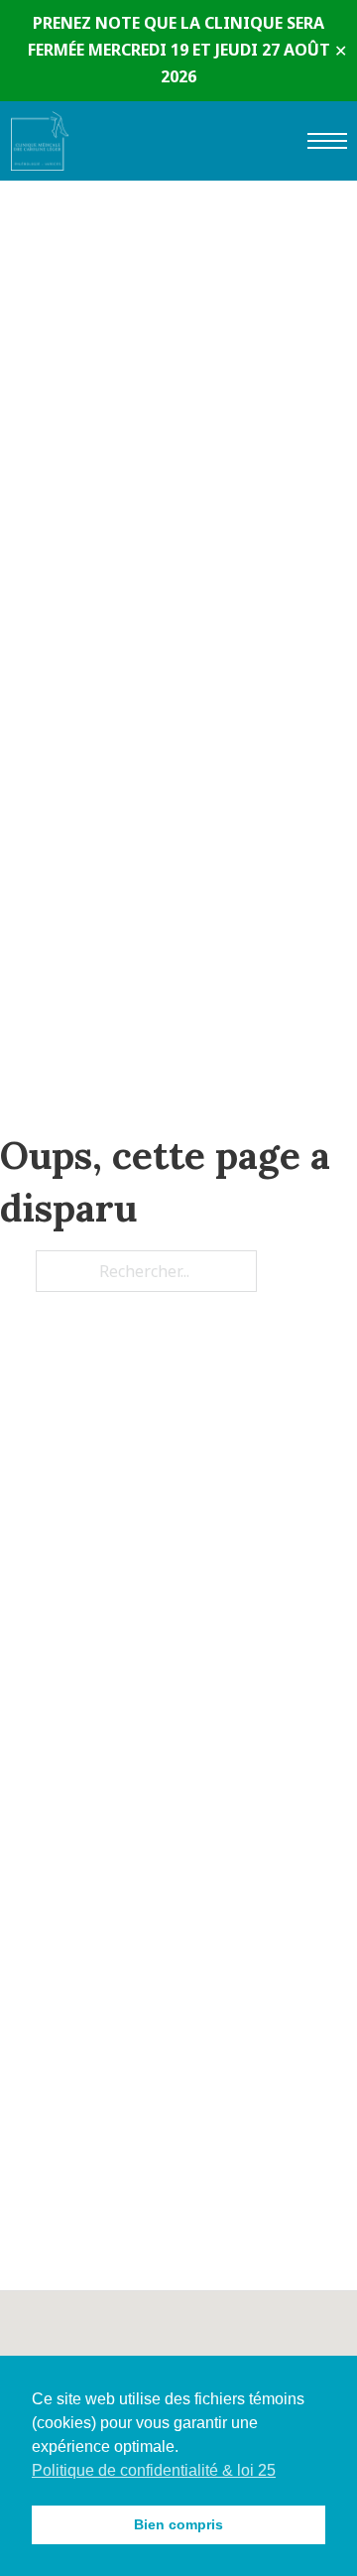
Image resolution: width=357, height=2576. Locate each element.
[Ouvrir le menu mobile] (327, 141)
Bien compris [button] (178, 2524)
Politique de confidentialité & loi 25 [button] (154, 2470)
